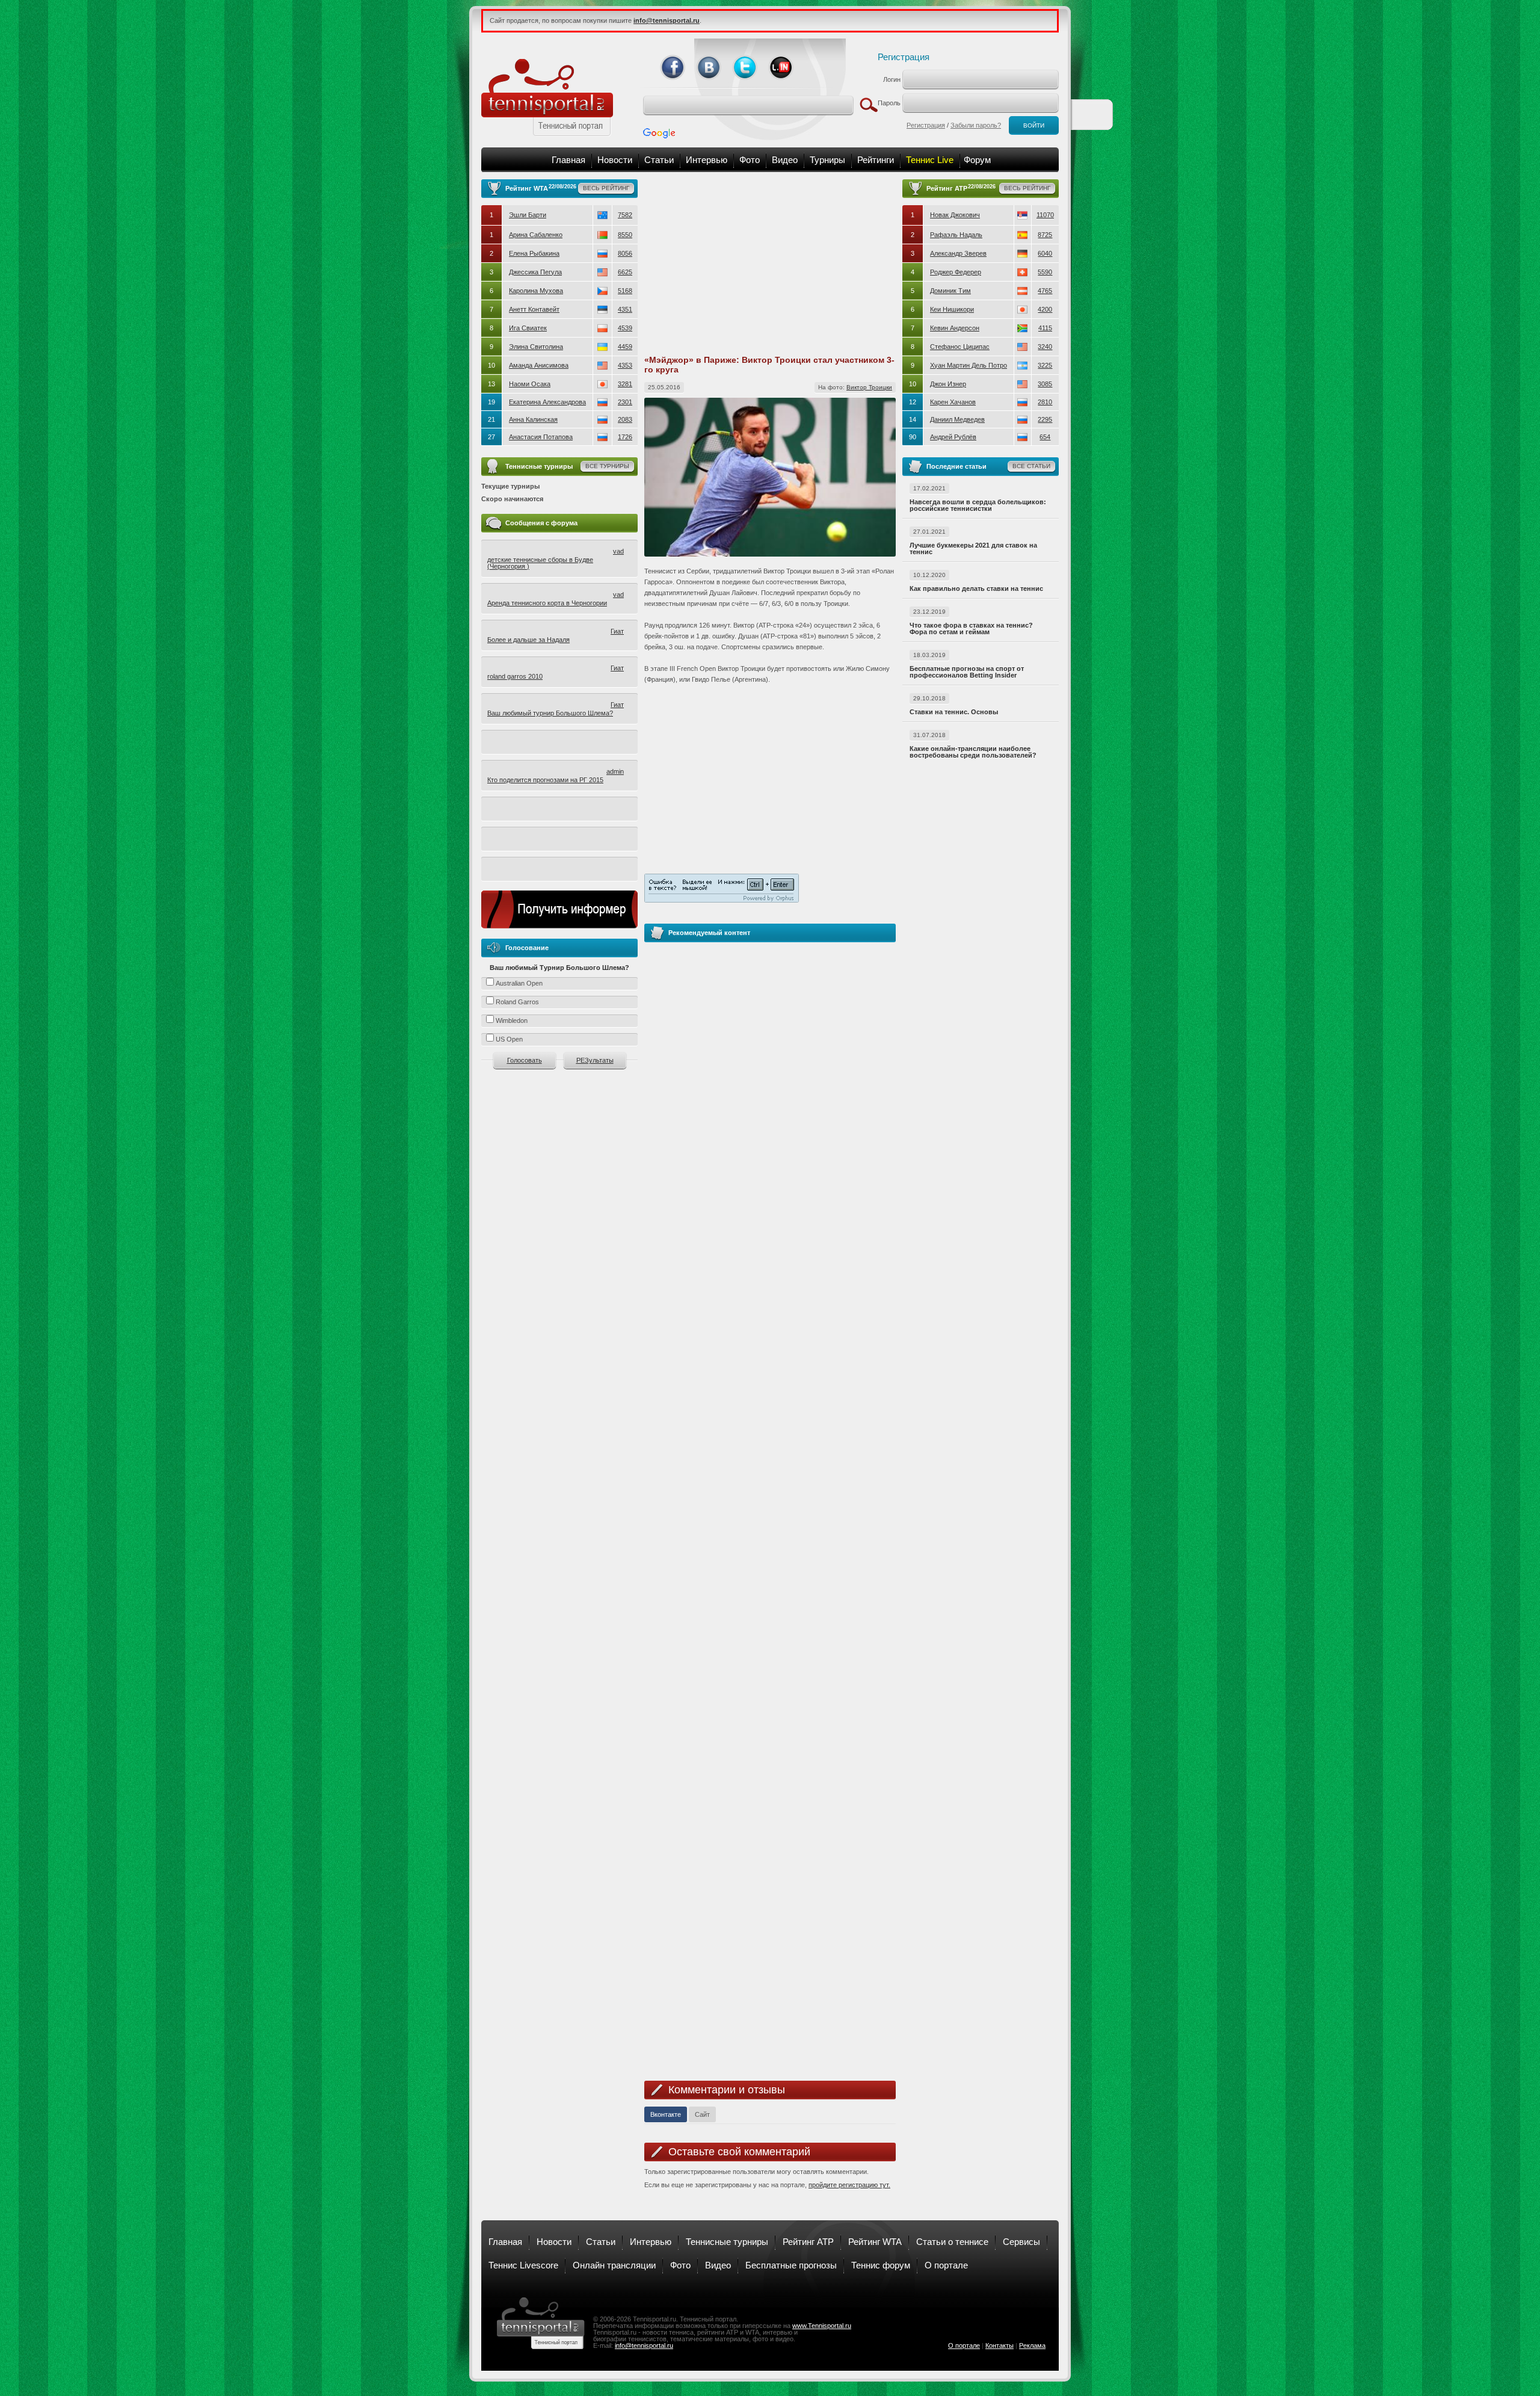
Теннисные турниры (727, 2242)
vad (618, 551)
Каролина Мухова (536, 291)
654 (1045, 437)
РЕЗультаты (595, 1060)
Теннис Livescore (523, 2265)
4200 (1045, 309)
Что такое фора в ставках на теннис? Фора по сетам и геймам (971, 628)
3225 (1045, 365)
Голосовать (525, 1060)
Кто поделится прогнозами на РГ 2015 (545, 780)
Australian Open (519, 983)
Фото (750, 160)
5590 (1045, 272)
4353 (625, 365)
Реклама (1032, 2345)
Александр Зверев (958, 253)
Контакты (999, 2345)
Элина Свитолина (536, 347)
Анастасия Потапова (541, 437)
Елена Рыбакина (534, 253)
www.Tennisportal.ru (822, 2326)
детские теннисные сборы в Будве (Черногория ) (540, 563)
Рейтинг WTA (875, 2242)
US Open (509, 1039)
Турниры (827, 160)
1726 (625, 437)
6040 (1045, 253)
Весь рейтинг (606, 188)
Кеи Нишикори (952, 309)
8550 (625, 235)
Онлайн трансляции (614, 2265)
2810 (1045, 402)
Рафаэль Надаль (956, 235)
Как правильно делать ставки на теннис (976, 588)
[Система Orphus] (722, 892)
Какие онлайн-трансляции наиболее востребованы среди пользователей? (973, 752)
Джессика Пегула (535, 272)
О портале (946, 2265)
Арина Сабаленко (536, 235)
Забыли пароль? (976, 125)
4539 (625, 328)
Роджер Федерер (956, 272)
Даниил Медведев (957, 419)
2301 (625, 402)
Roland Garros (517, 1002)
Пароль (889, 103)
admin (615, 771)
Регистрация (904, 57)
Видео (785, 160)
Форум (977, 160)
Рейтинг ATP (808, 2242)
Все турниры (607, 466)
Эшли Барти (528, 215)
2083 (625, 419)
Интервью (707, 160)
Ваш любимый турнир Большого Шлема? (550, 713)
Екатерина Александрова (547, 402)
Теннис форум (881, 2265)
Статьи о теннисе (952, 2242)
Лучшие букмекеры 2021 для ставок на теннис (973, 548)
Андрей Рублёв (953, 437)
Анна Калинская (533, 419)
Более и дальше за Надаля (528, 640)
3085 (1045, 384)
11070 (1045, 215)
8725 (1045, 235)
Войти (1034, 125)
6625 (625, 272)
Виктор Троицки (869, 387)
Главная (568, 160)
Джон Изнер (948, 384)
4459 (625, 347)
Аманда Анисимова (539, 365)
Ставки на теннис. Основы (954, 712)
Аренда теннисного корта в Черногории (547, 603)
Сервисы (1021, 2242)
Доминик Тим (950, 291)
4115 (1045, 328)
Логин (892, 79)
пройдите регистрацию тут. (849, 2185)
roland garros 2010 (515, 676)
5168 (625, 291)
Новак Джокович (955, 215)
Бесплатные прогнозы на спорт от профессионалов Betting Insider (967, 672)
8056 (625, 253)
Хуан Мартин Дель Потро (969, 365)
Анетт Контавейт (534, 309)
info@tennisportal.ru (644, 2345)
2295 (1045, 419)
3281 (625, 384)
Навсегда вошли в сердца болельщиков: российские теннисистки (978, 505)
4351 (625, 309)
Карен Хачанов (953, 402)
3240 (1045, 347)
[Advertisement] (770, 264)
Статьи (659, 160)
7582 (625, 215)
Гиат (617, 631)
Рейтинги (876, 160)
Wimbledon (512, 1020)
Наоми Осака (530, 384)
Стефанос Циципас (960, 347)
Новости (615, 160)
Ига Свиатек (528, 328)
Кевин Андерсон (955, 328)
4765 (1045, 291)
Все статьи (1031, 466)
